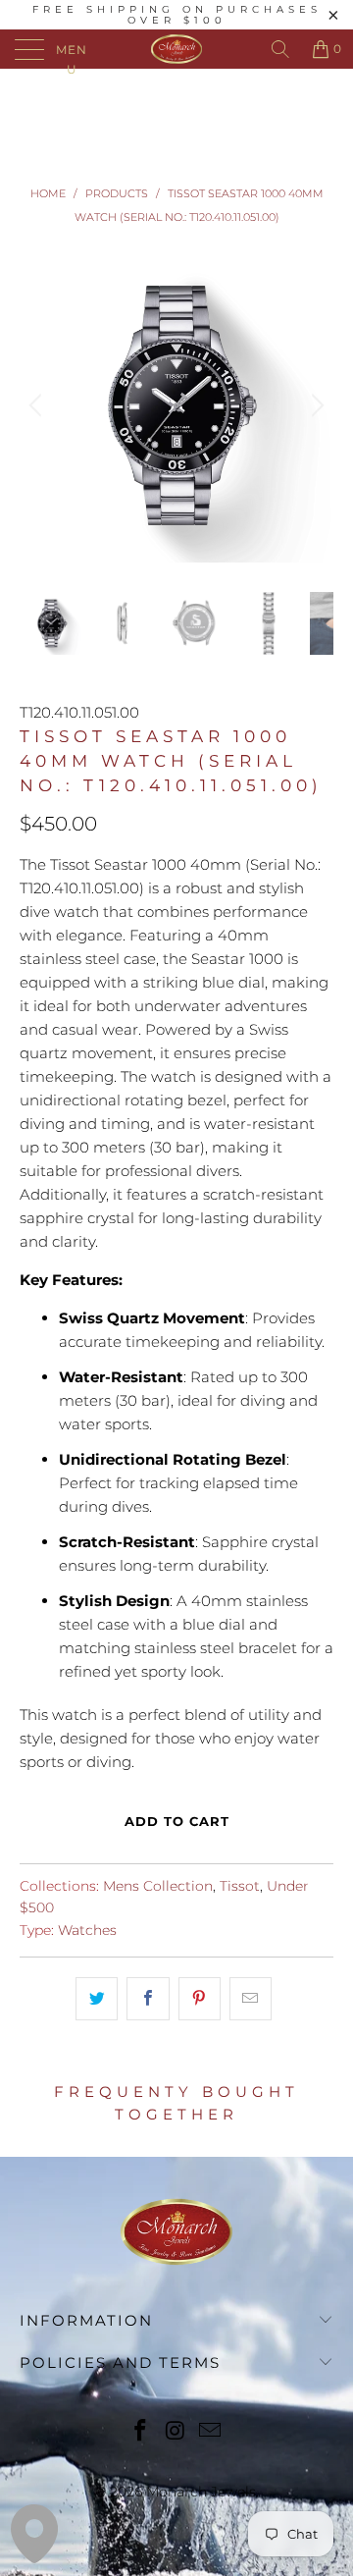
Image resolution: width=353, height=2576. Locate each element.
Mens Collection (158, 1886)
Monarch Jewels (201, 2492)
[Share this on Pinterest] (200, 1999)
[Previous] (38, 405)
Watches (87, 1930)
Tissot (240, 1886)
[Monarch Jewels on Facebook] (140, 2432)
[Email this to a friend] (251, 1999)
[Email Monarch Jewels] (211, 2432)
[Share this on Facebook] (148, 1999)
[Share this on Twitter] (97, 1999)
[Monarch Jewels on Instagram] (176, 2432)
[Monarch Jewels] (176, 49)
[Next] (315, 405)
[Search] (280, 49)
